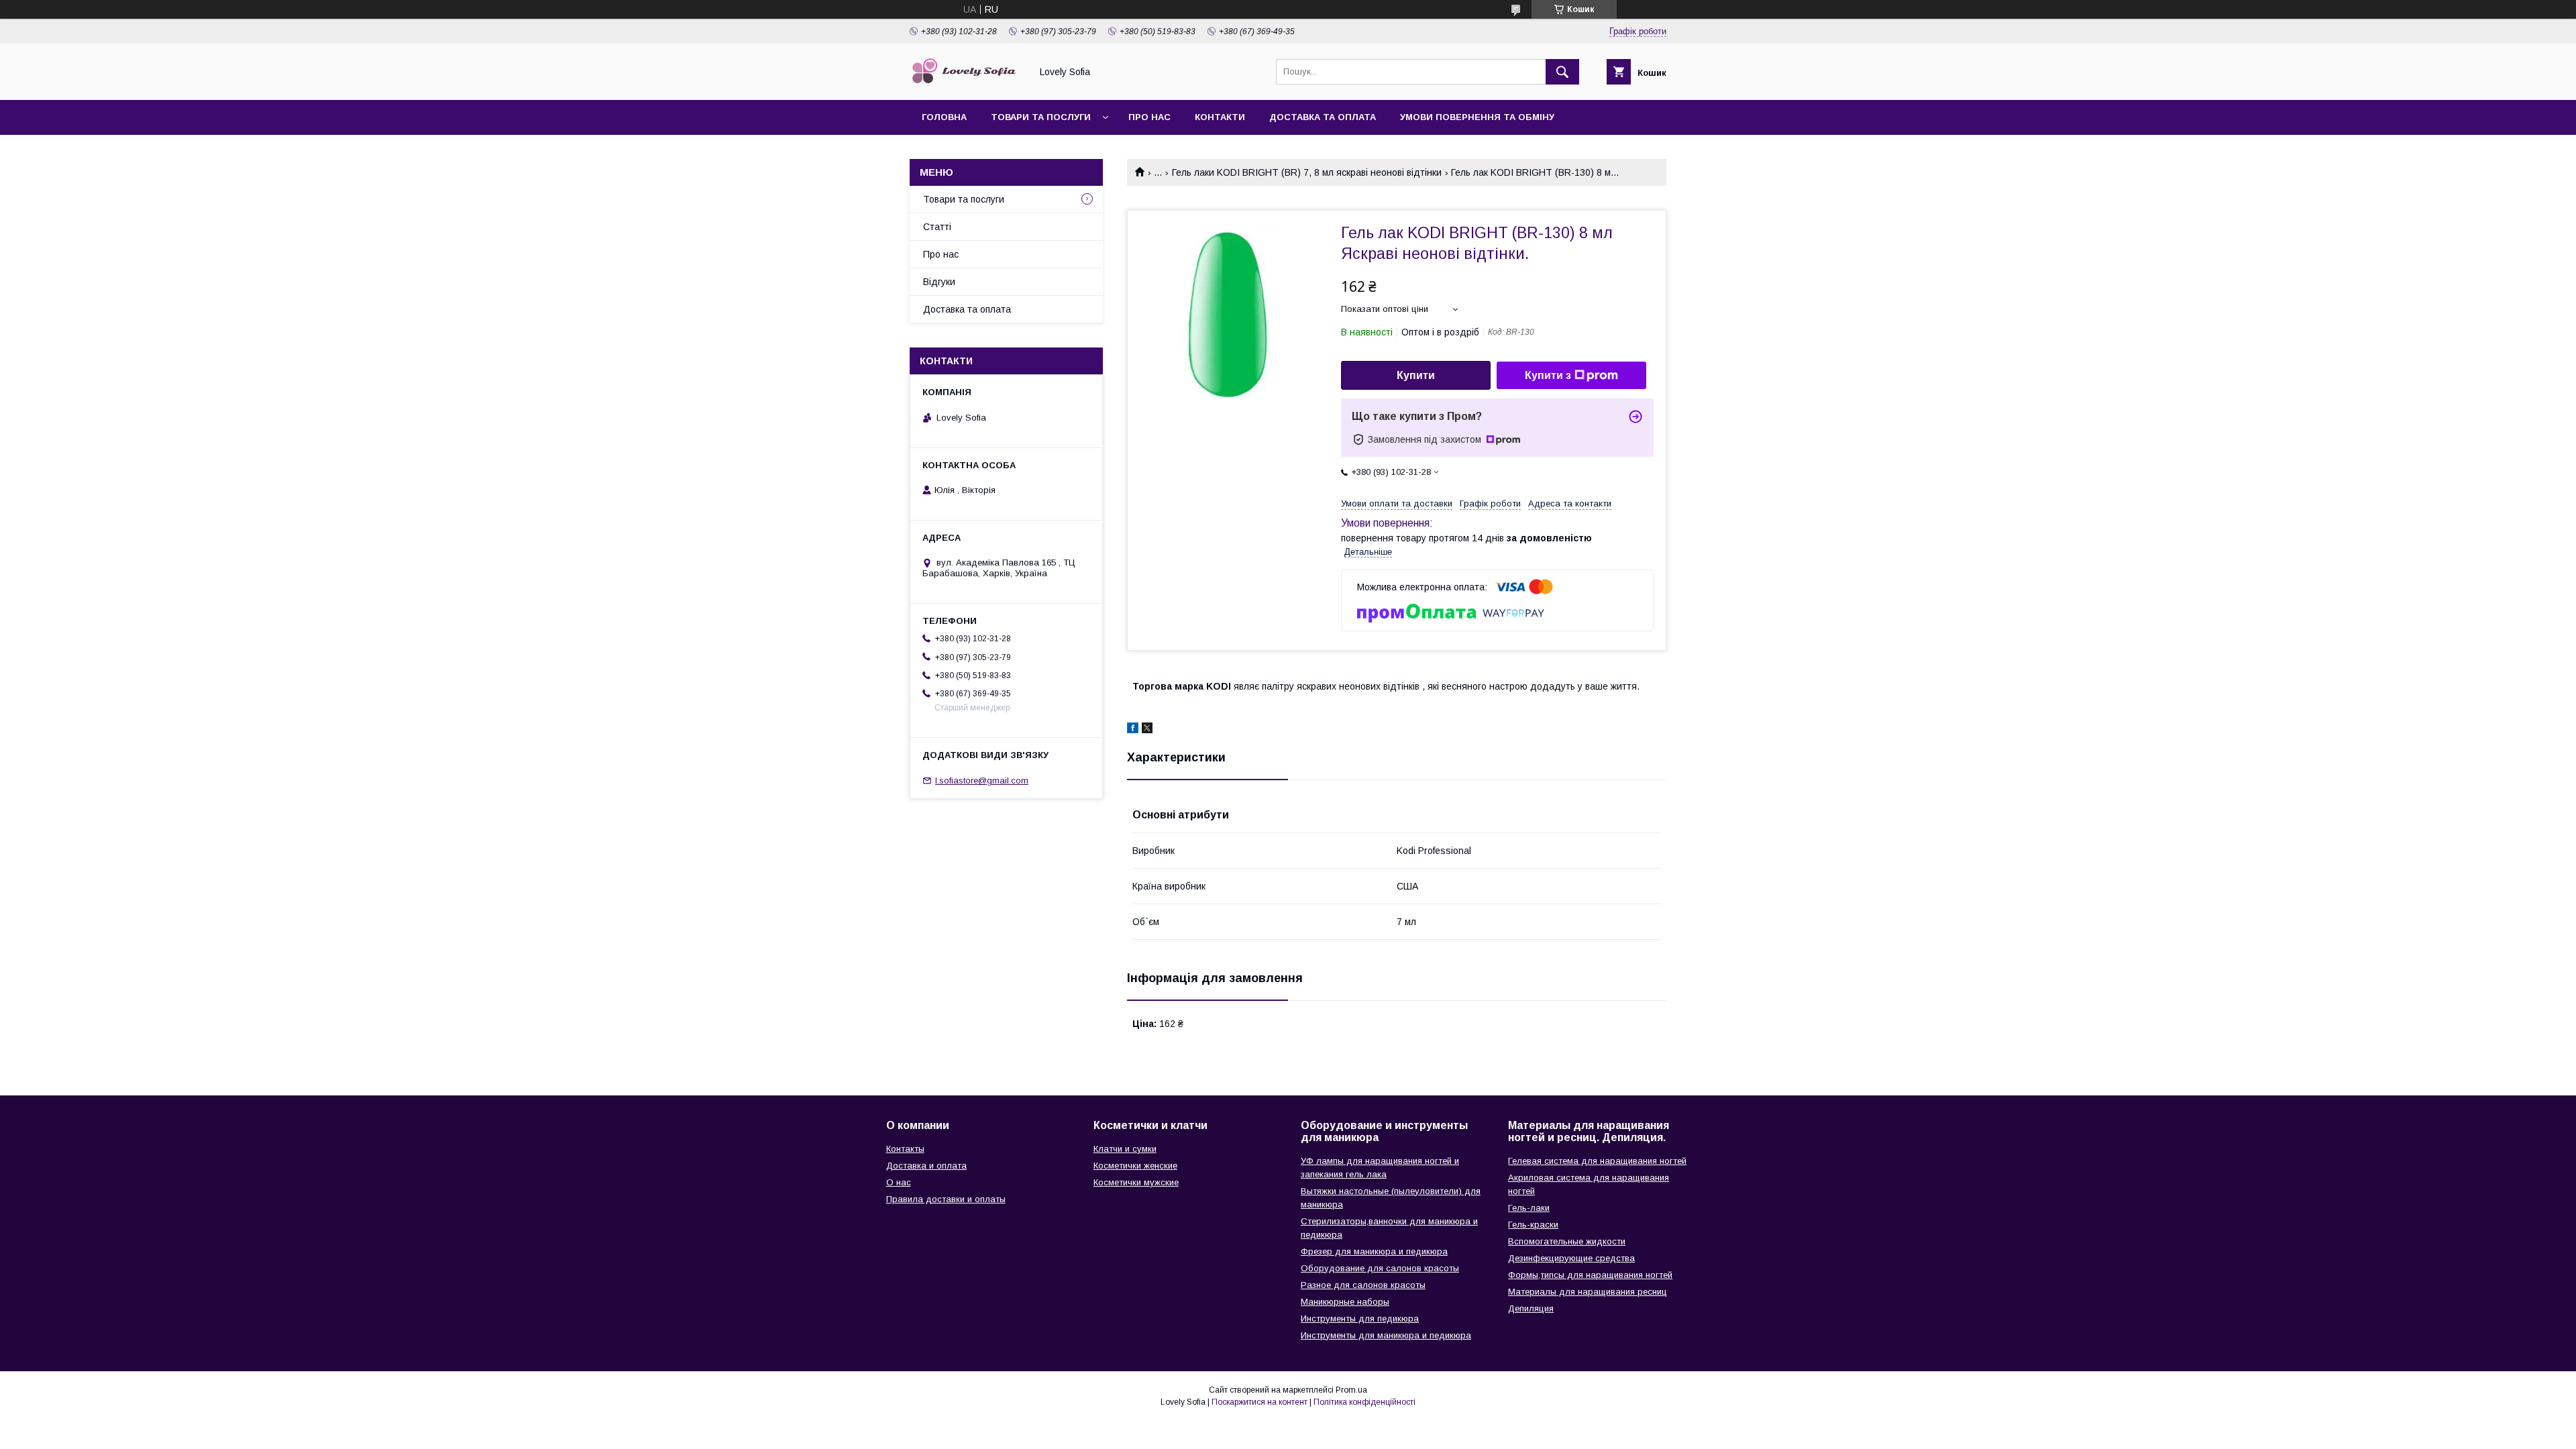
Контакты (905, 1149)
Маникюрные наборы (1345, 1302)
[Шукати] (1562, 72)
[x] (1147, 730)
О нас (899, 1182)
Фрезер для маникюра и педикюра (1374, 1251)
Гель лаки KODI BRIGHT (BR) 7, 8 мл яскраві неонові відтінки (1307, 172)
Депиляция (1531, 1308)
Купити (1416, 375)
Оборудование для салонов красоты (1380, 1268)
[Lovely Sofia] (967, 83)
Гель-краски (1533, 1225)
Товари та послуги (1041, 117)
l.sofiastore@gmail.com (982, 781)
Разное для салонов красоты (1363, 1285)
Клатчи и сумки (1125, 1149)
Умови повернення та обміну (1477, 117)
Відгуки (939, 282)
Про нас (1149, 117)
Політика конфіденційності (1364, 1402)
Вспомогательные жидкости (1567, 1241)
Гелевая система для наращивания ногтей (1597, 1161)
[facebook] (1133, 730)
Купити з (1548, 375)
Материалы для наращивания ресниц (1588, 1292)
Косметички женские (1135, 1166)
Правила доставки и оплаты (946, 1199)
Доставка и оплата (926, 1166)
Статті (937, 227)
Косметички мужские (1136, 1182)
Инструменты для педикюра (1360, 1319)
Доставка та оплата (1323, 117)
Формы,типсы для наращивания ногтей (1590, 1275)
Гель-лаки (1529, 1208)
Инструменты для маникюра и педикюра (1386, 1335)
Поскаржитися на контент (1259, 1402)
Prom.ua (1351, 1390)
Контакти (1220, 117)
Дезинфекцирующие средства (1571, 1258)
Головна (944, 117)
